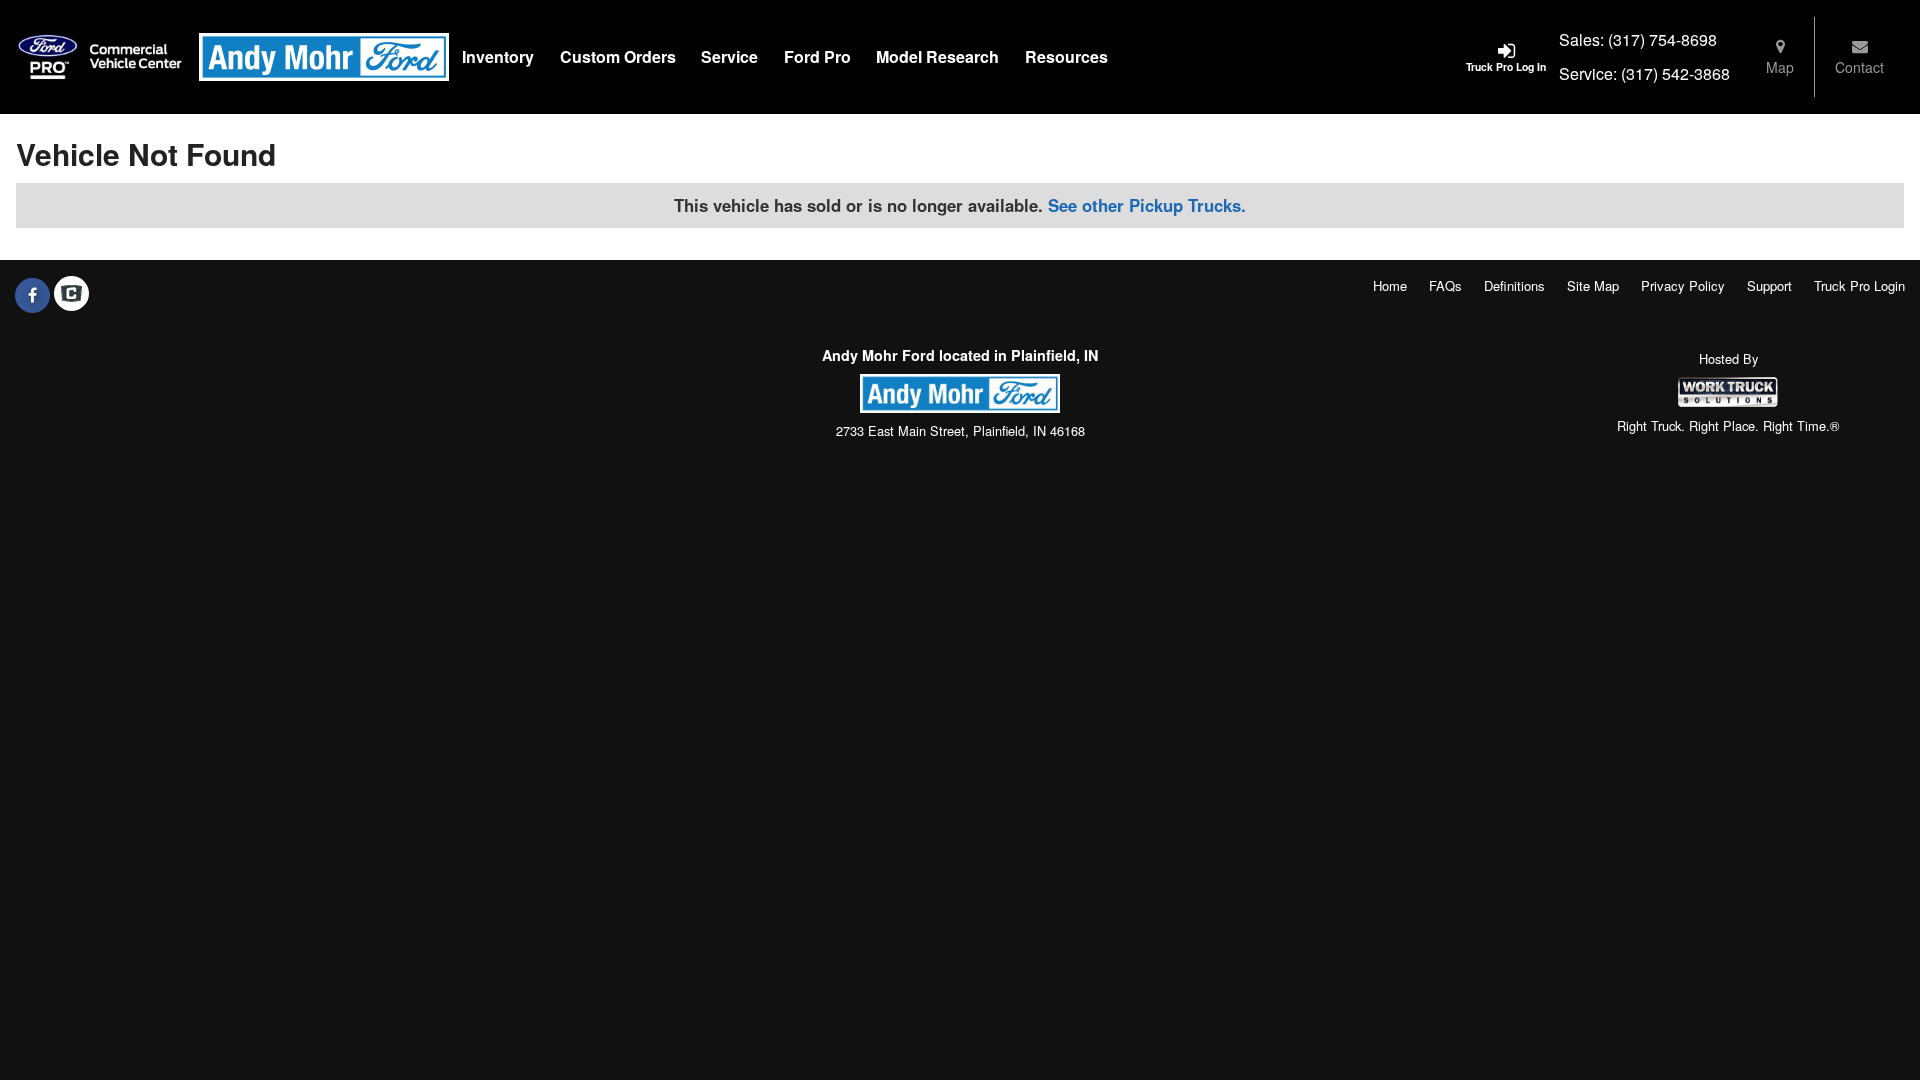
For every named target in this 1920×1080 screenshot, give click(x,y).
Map (1780, 67)
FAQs (1445, 285)
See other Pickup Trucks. (1147, 205)
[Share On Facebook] (32, 295)
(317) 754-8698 (1662, 39)
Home (1390, 285)
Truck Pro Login (1859, 285)
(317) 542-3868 (1675, 73)
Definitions (1514, 285)
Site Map (1593, 285)
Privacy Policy (1683, 285)
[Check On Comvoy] (71, 295)
